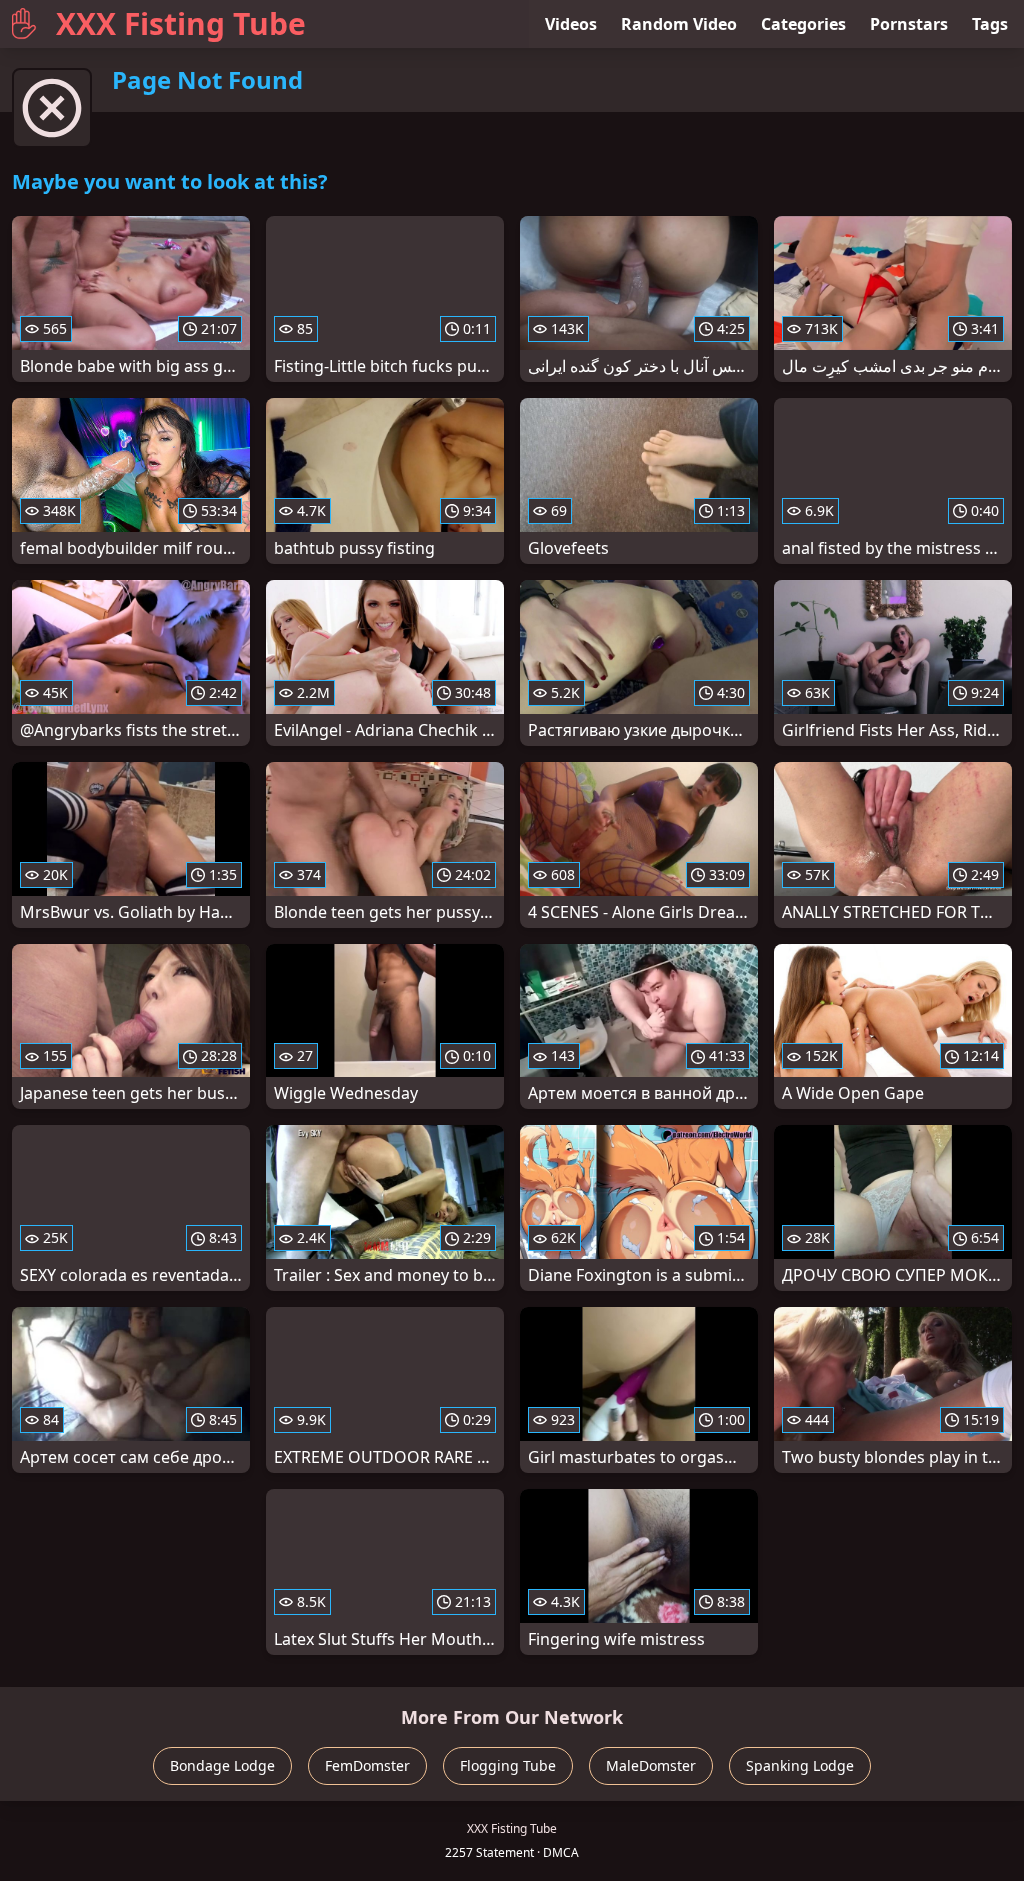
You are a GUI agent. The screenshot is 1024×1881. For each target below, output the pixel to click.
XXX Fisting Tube (181, 23)
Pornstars (909, 24)
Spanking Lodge (800, 1765)
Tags (990, 24)
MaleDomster (651, 1765)
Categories (803, 24)
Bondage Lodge (222, 1765)
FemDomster (367, 1765)
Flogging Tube (508, 1765)
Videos (571, 24)
